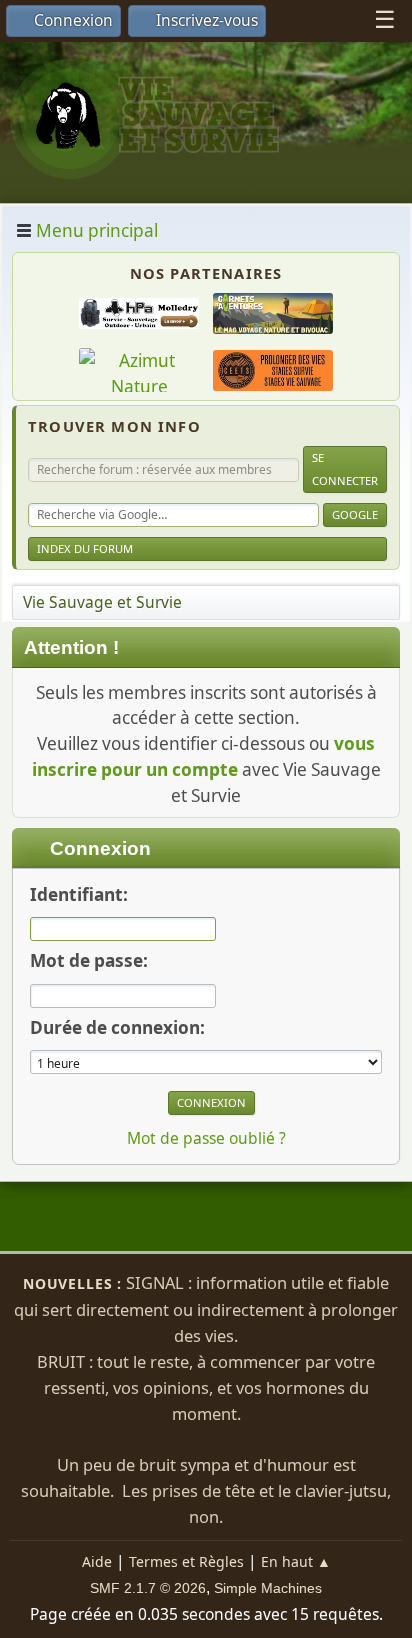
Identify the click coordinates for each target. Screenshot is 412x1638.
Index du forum (85, 548)
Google (355, 514)
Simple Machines (268, 1588)
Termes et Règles (186, 1561)
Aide (97, 1561)
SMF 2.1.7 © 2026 (148, 1588)
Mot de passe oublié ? (206, 1138)
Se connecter (345, 468)
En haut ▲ (296, 1561)
